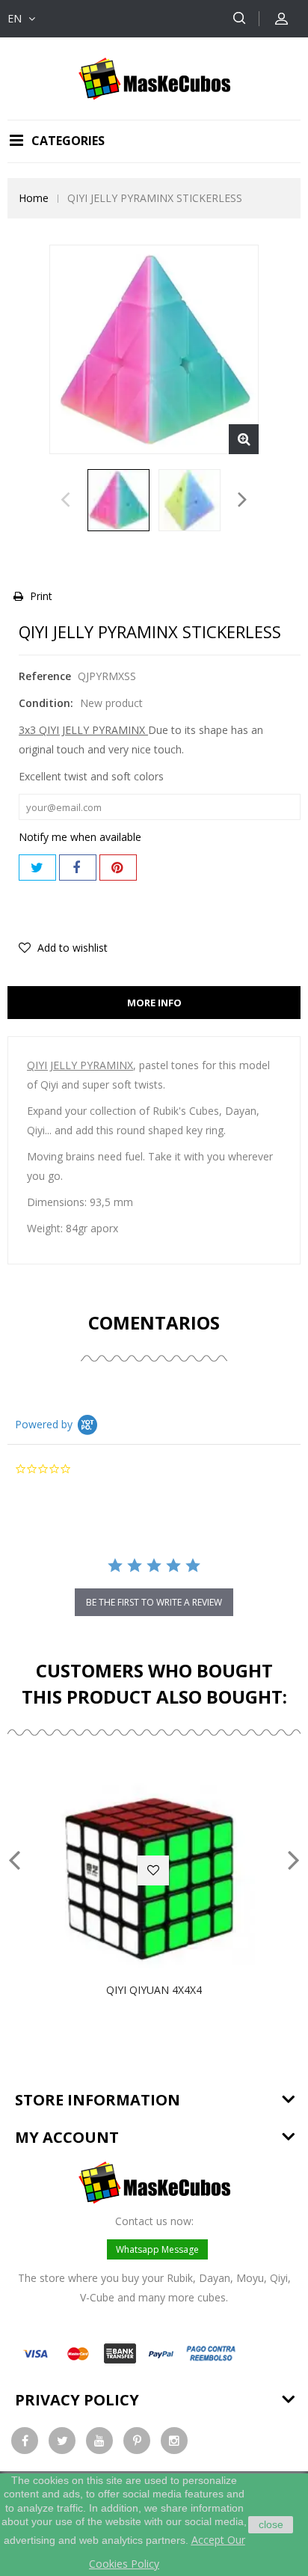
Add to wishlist (71, 948)
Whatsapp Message (157, 2249)
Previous (65, 504)
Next (243, 504)
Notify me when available (80, 837)
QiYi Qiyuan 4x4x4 (154, 1990)
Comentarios (154, 1322)
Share (78, 868)
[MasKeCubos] (154, 77)
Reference (45, 676)
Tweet (37, 868)
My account (67, 2137)
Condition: (46, 703)
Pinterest (118, 868)
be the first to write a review (154, 1602)
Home (34, 198)
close (271, 2524)
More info (154, 1003)
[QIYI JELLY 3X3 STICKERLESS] (118, 500)
